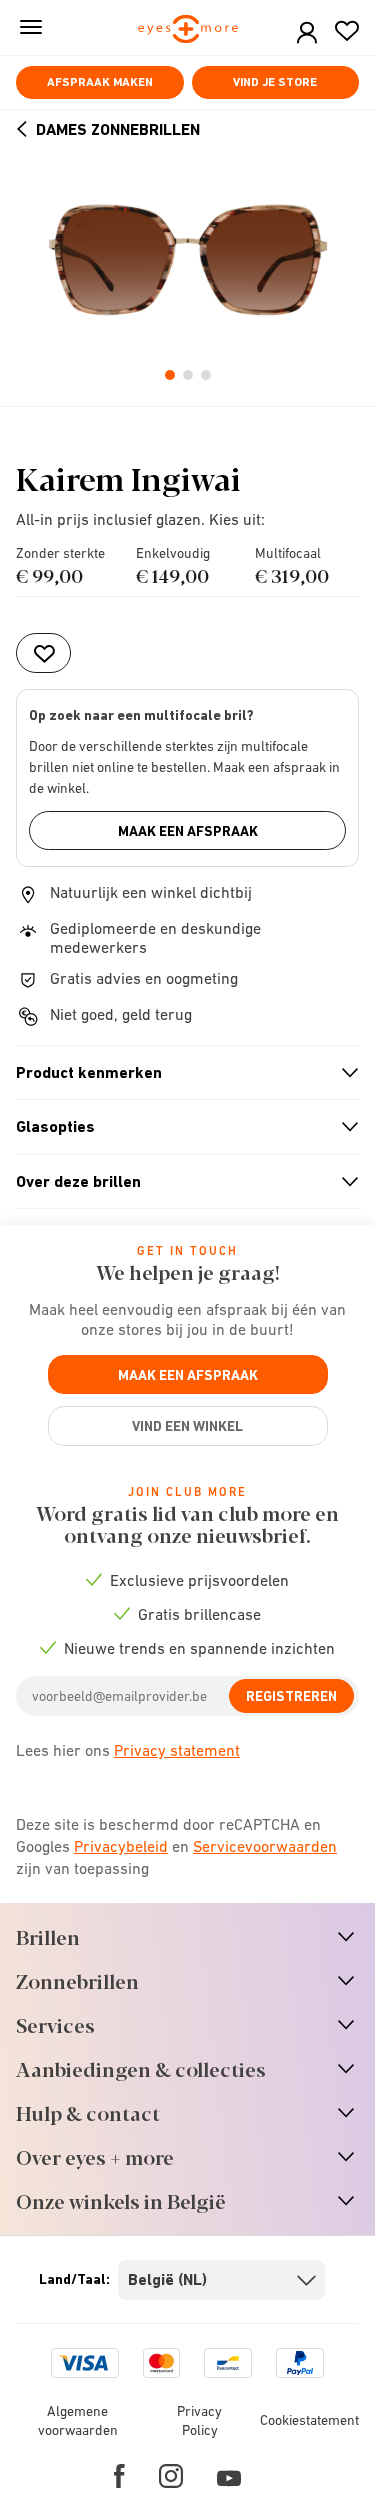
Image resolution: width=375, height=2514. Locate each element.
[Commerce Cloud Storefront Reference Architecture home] (187, 30)
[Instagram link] (171, 2476)
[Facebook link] (119, 2476)
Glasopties (179, 1127)
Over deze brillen (179, 1182)
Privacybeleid (121, 1846)
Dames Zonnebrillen (118, 129)
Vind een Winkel (187, 1426)
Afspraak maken (100, 82)
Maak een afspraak (188, 831)
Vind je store (275, 82)
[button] (307, 33)
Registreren (291, 1696)
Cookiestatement (309, 2420)
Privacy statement (177, 1750)
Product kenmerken (179, 1073)
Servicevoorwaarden (265, 1846)
